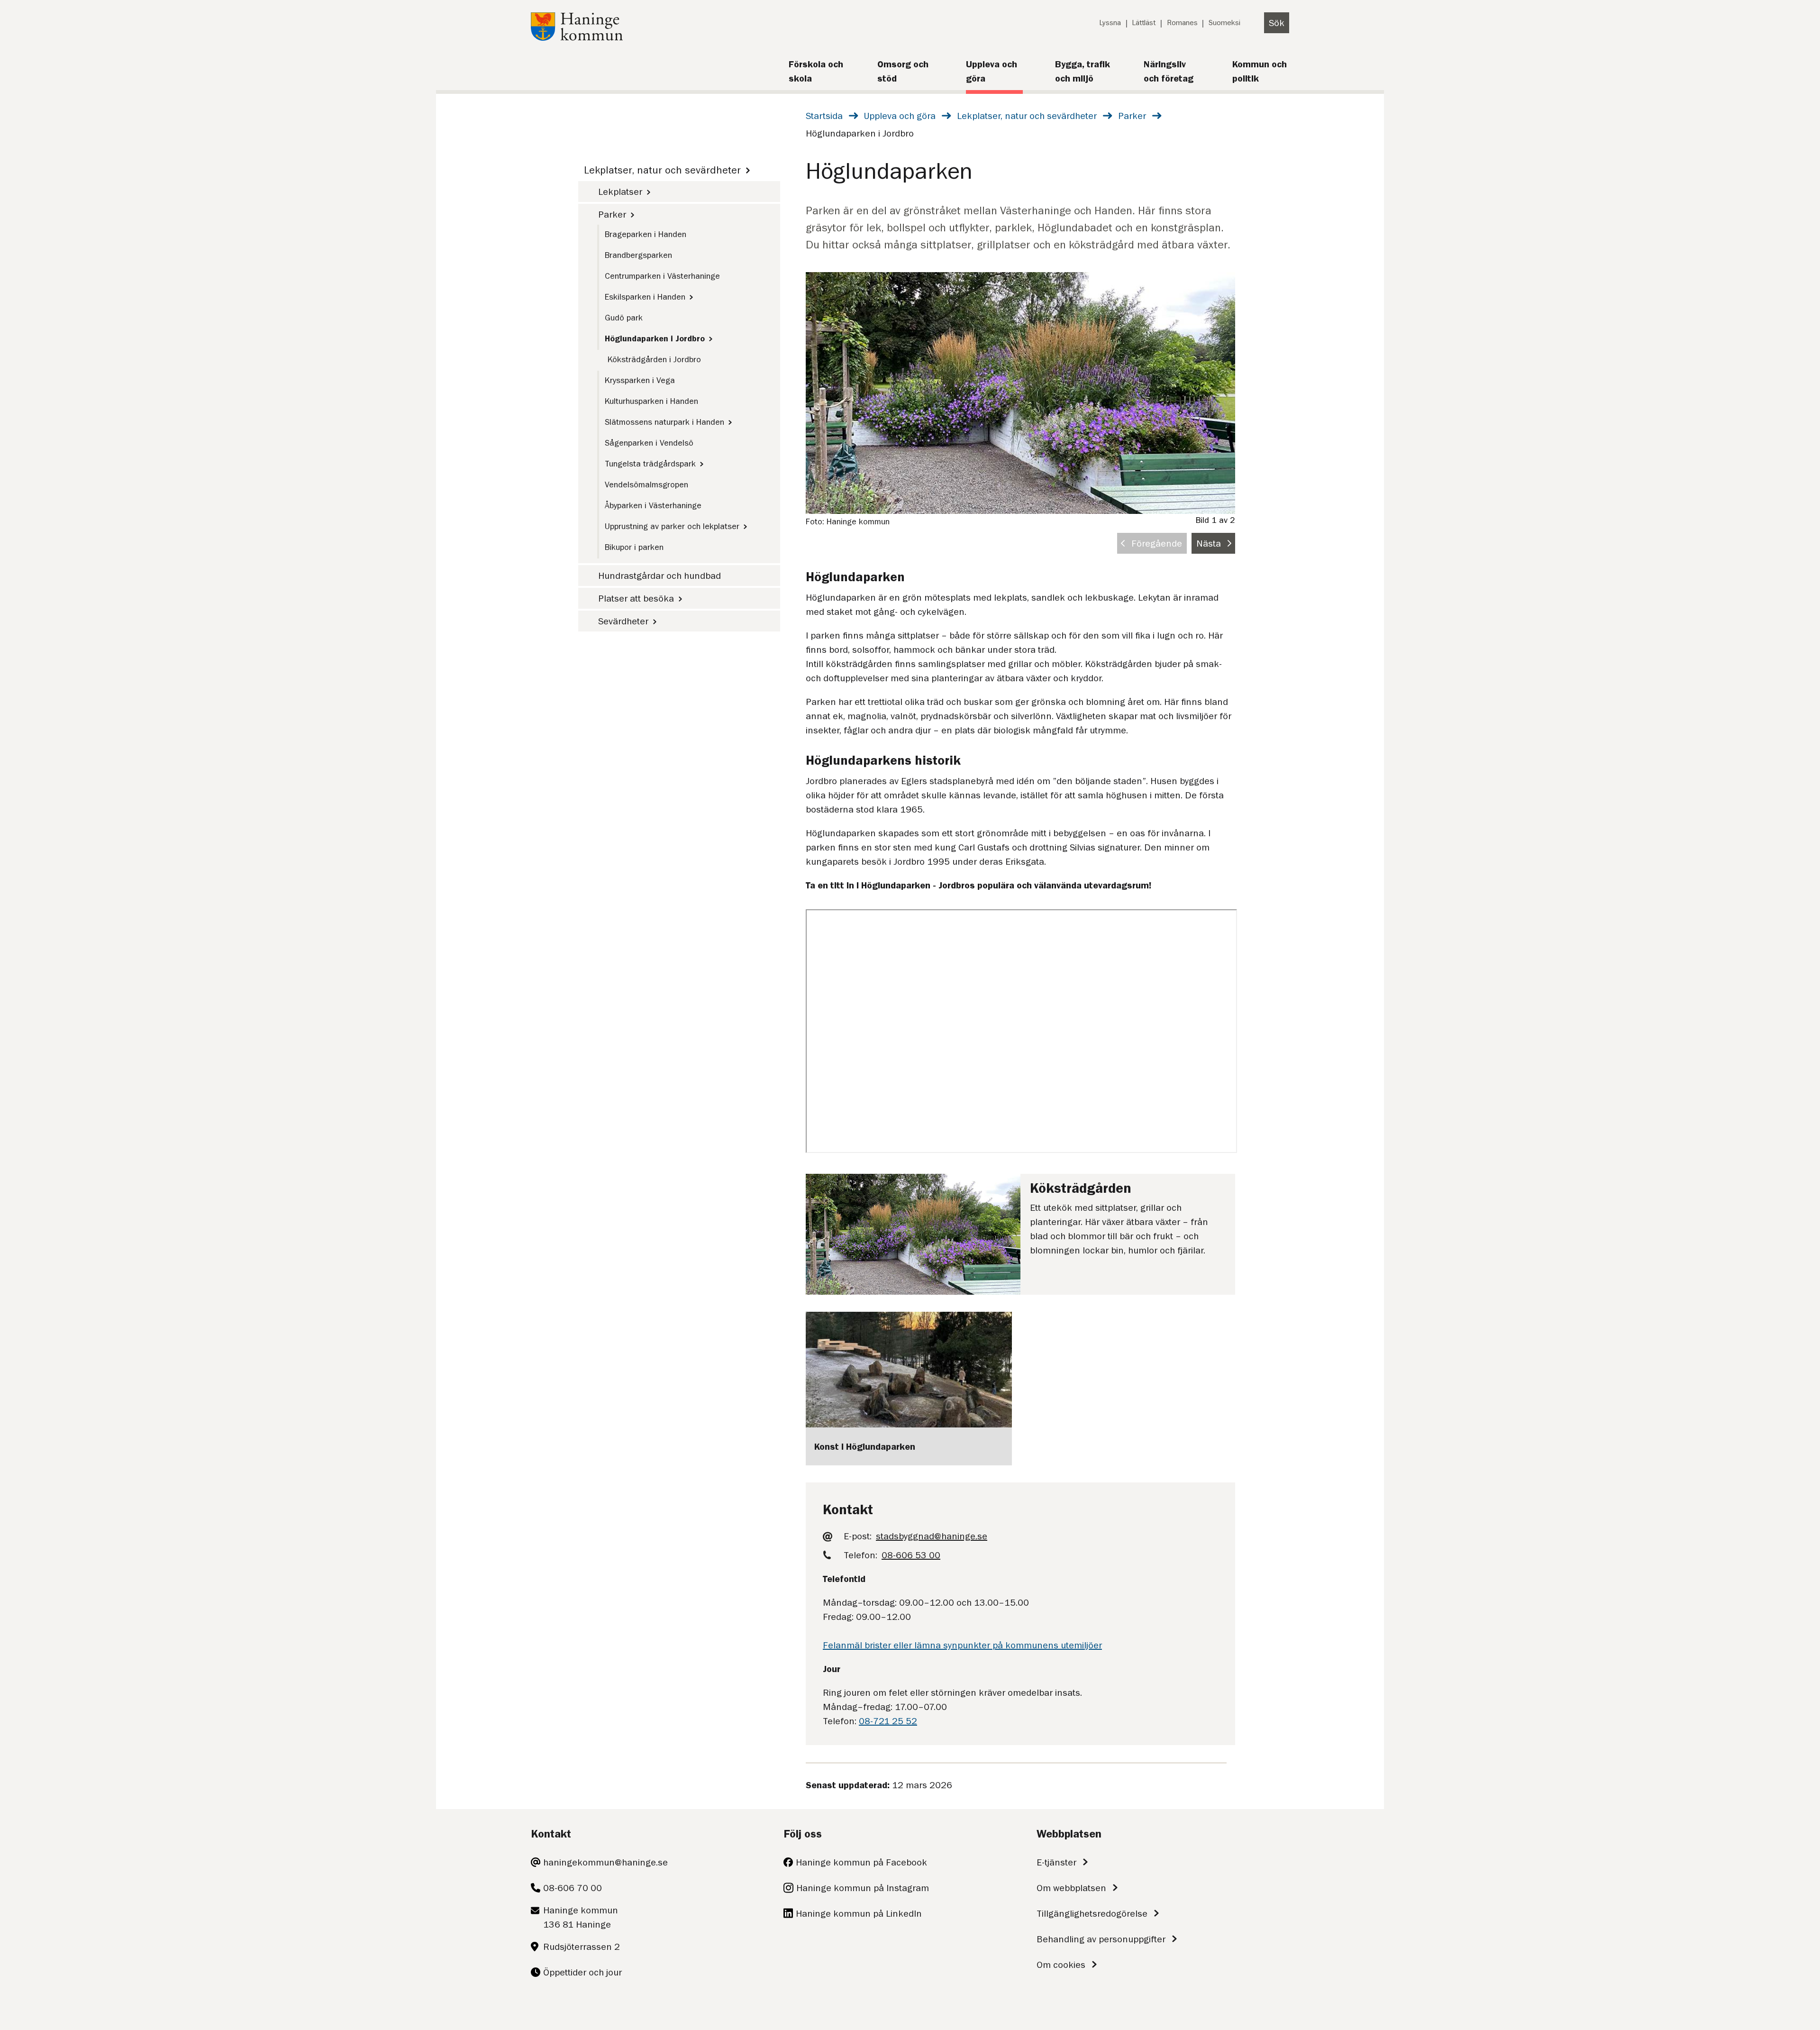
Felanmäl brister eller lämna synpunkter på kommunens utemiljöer (962, 1645)
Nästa (1209, 543)
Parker (1132, 116)
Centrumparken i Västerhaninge (662, 276)
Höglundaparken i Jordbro (655, 338)
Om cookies (1061, 1965)
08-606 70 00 (573, 1888)
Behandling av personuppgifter (1101, 1939)
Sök (1277, 23)
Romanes (1182, 23)
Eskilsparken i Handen (645, 297)
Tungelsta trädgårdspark (650, 464)
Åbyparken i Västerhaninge (653, 505)
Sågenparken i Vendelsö (649, 443)
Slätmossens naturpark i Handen (664, 422)
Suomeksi (1224, 23)
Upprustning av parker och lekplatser (672, 526)
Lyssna (1110, 23)
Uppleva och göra (900, 116)
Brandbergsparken (638, 255)
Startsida (824, 116)
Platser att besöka (636, 598)
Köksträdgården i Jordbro (654, 359)
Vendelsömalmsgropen (646, 485)
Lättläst (1144, 23)
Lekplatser (620, 192)
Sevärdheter (623, 621)
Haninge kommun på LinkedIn (859, 1913)
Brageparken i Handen (646, 234)
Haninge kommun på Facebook (861, 1862)
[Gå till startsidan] (577, 37)
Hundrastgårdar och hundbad (660, 576)
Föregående (1157, 543)
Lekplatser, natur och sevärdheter (1027, 116)
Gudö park (624, 318)
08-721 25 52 (888, 1721)
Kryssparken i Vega (640, 380)
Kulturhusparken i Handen (651, 401)
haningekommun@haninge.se (605, 1862)
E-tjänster (1056, 1862)
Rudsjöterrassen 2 (582, 1947)
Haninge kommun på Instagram (863, 1888)
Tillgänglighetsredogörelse (1092, 1913)
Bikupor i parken (634, 547)
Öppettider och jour (582, 1972)
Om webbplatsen (1071, 1888)
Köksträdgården (1081, 1188)
